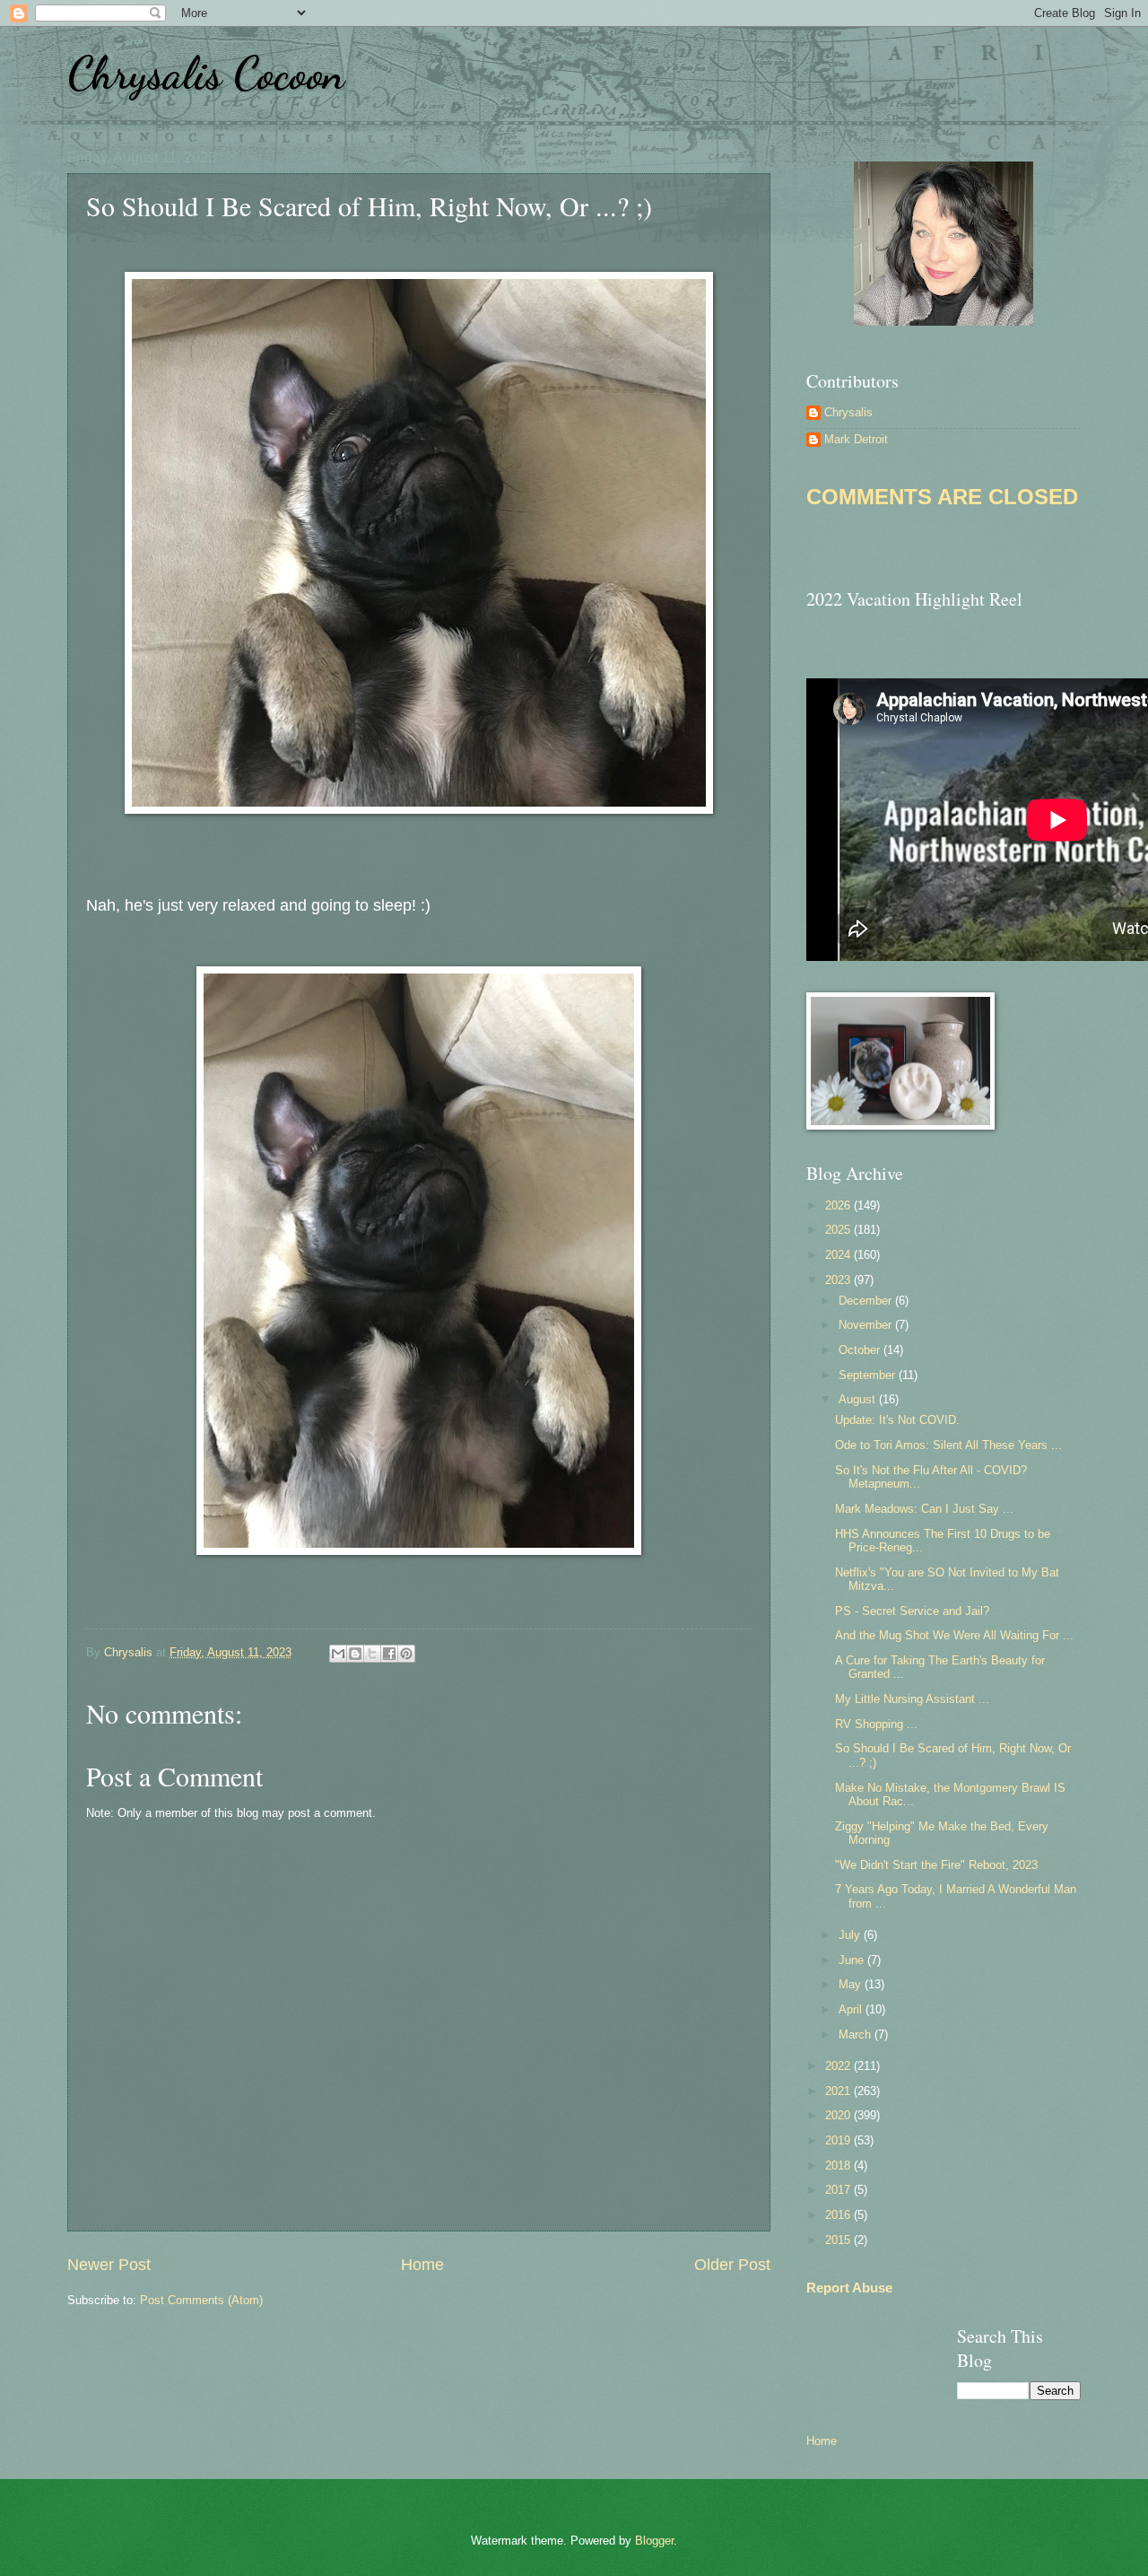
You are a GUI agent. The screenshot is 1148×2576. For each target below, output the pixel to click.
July (851, 1935)
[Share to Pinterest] (406, 1654)
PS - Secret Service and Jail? (912, 1611)
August (859, 1399)
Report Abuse (849, 2288)
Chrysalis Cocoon (206, 74)
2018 (839, 2166)
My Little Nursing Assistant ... (912, 1699)
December (867, 1301)
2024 (839, 1255)
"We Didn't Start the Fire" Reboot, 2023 (936, 1865)
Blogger (654, 2541)
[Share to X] (372, 1654)
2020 (839, 2115)
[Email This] (338, 1654)
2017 (839, 2190)
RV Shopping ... (876, 1724)
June (853, 1960)
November (867, 1325)
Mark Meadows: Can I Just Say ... (924, 1509)
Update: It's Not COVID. (897, 1420)
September (869, 1375)
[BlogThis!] (355, 1654)
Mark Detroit (856, 439)
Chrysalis (848, 412)
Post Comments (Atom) (201, 2300)
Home (422, 2265)
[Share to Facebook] (389, 1654)
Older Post (732, 2265)
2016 (839, 2215)
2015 (839, 2240)
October (861, 1350)
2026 (839, 1205)
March (857, 2035)
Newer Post (109, 2265)
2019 (839, 2140)
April (852, 2009)
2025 (839, 1230)
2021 (839, 2091)
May (852, 1984)
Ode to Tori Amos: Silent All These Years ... (948, 1445)
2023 (839, 1280)
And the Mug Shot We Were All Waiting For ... (954, 1635)
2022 (839, 2066)
